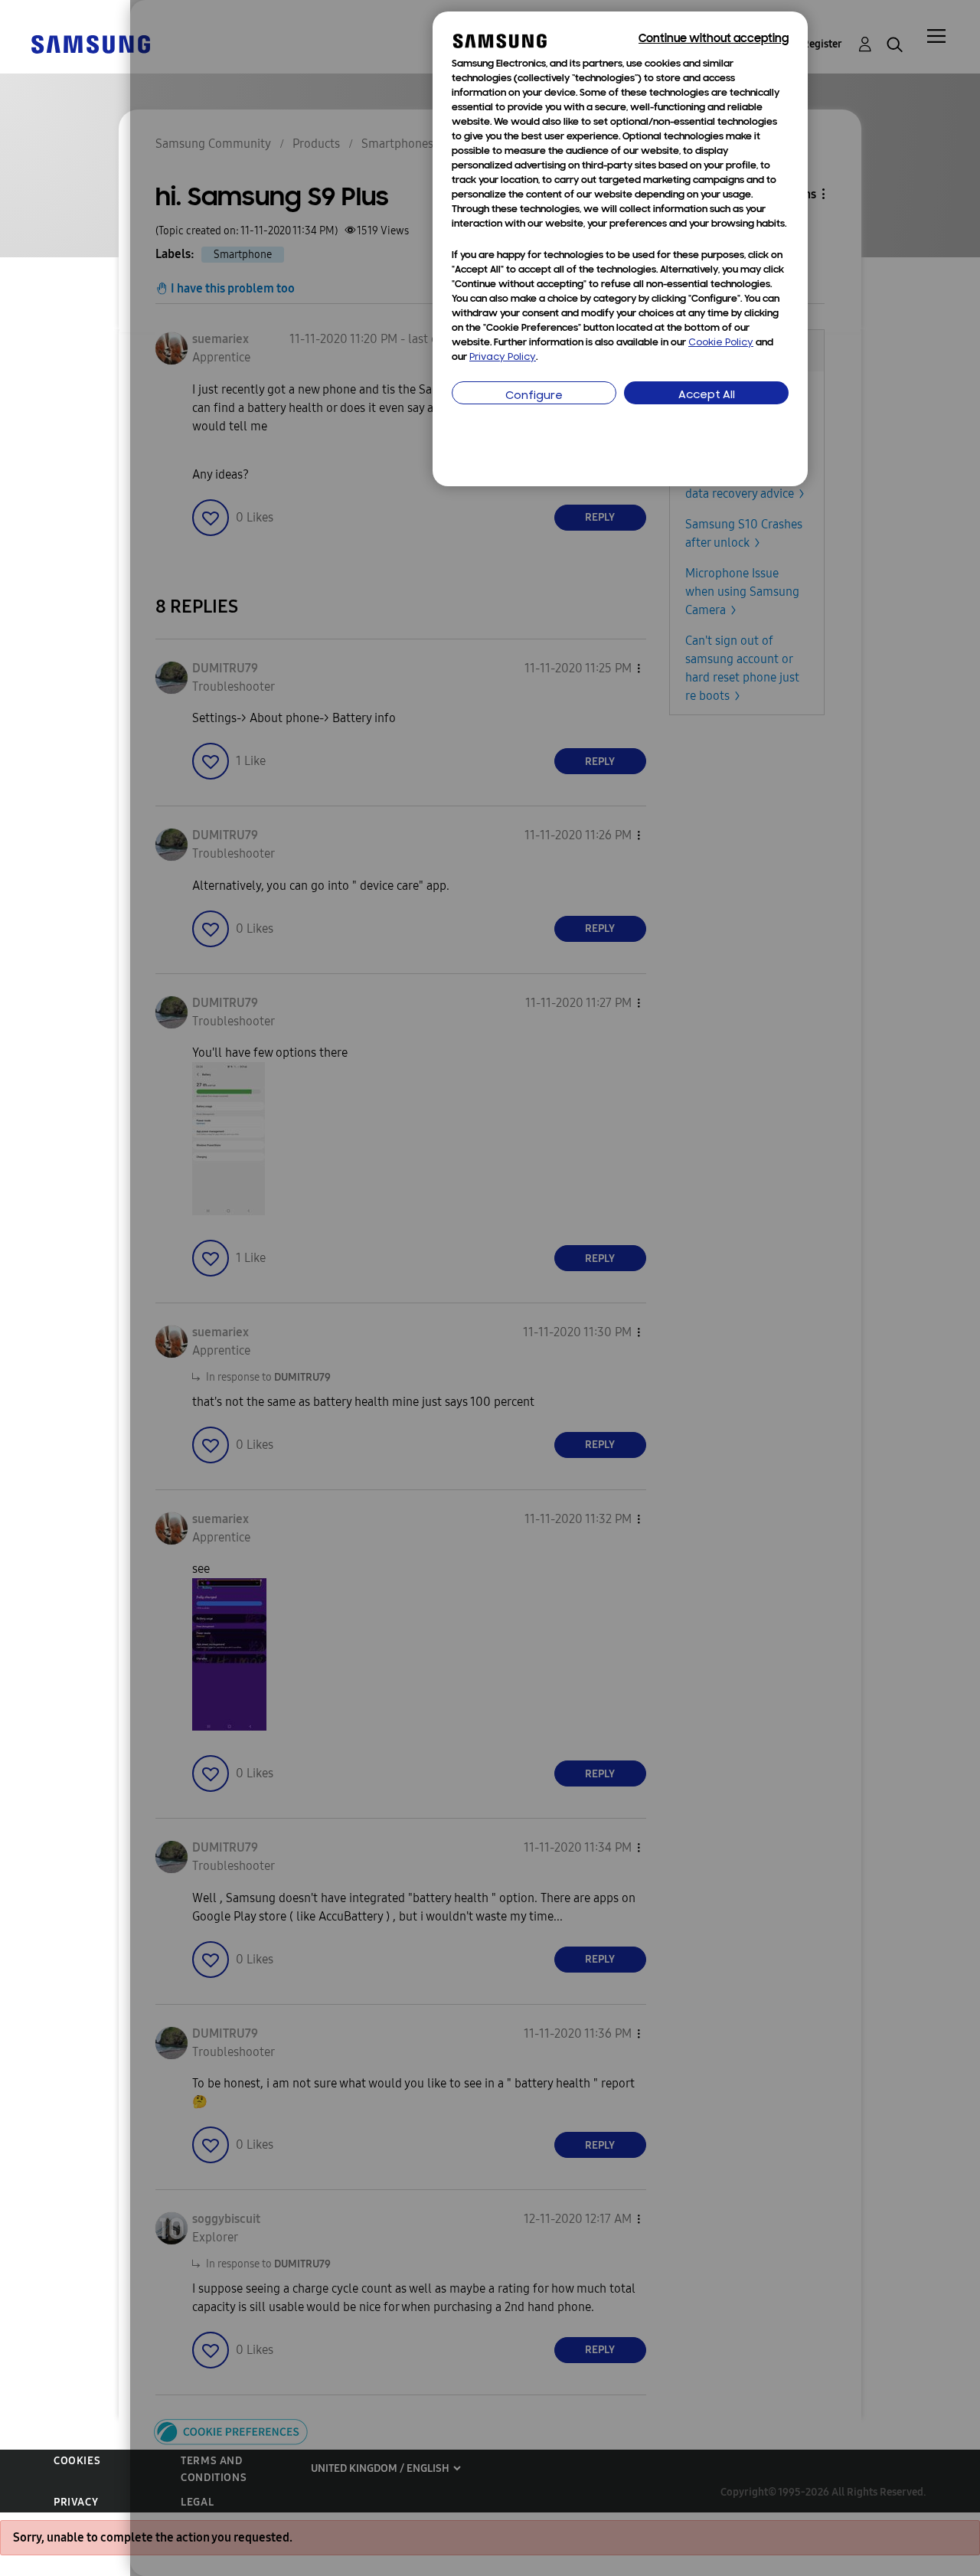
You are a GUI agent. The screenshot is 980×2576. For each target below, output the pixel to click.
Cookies (77, 2461)
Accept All (707, 396)
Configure (534, 396)
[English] (90, 43)
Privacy (76, 2502)
